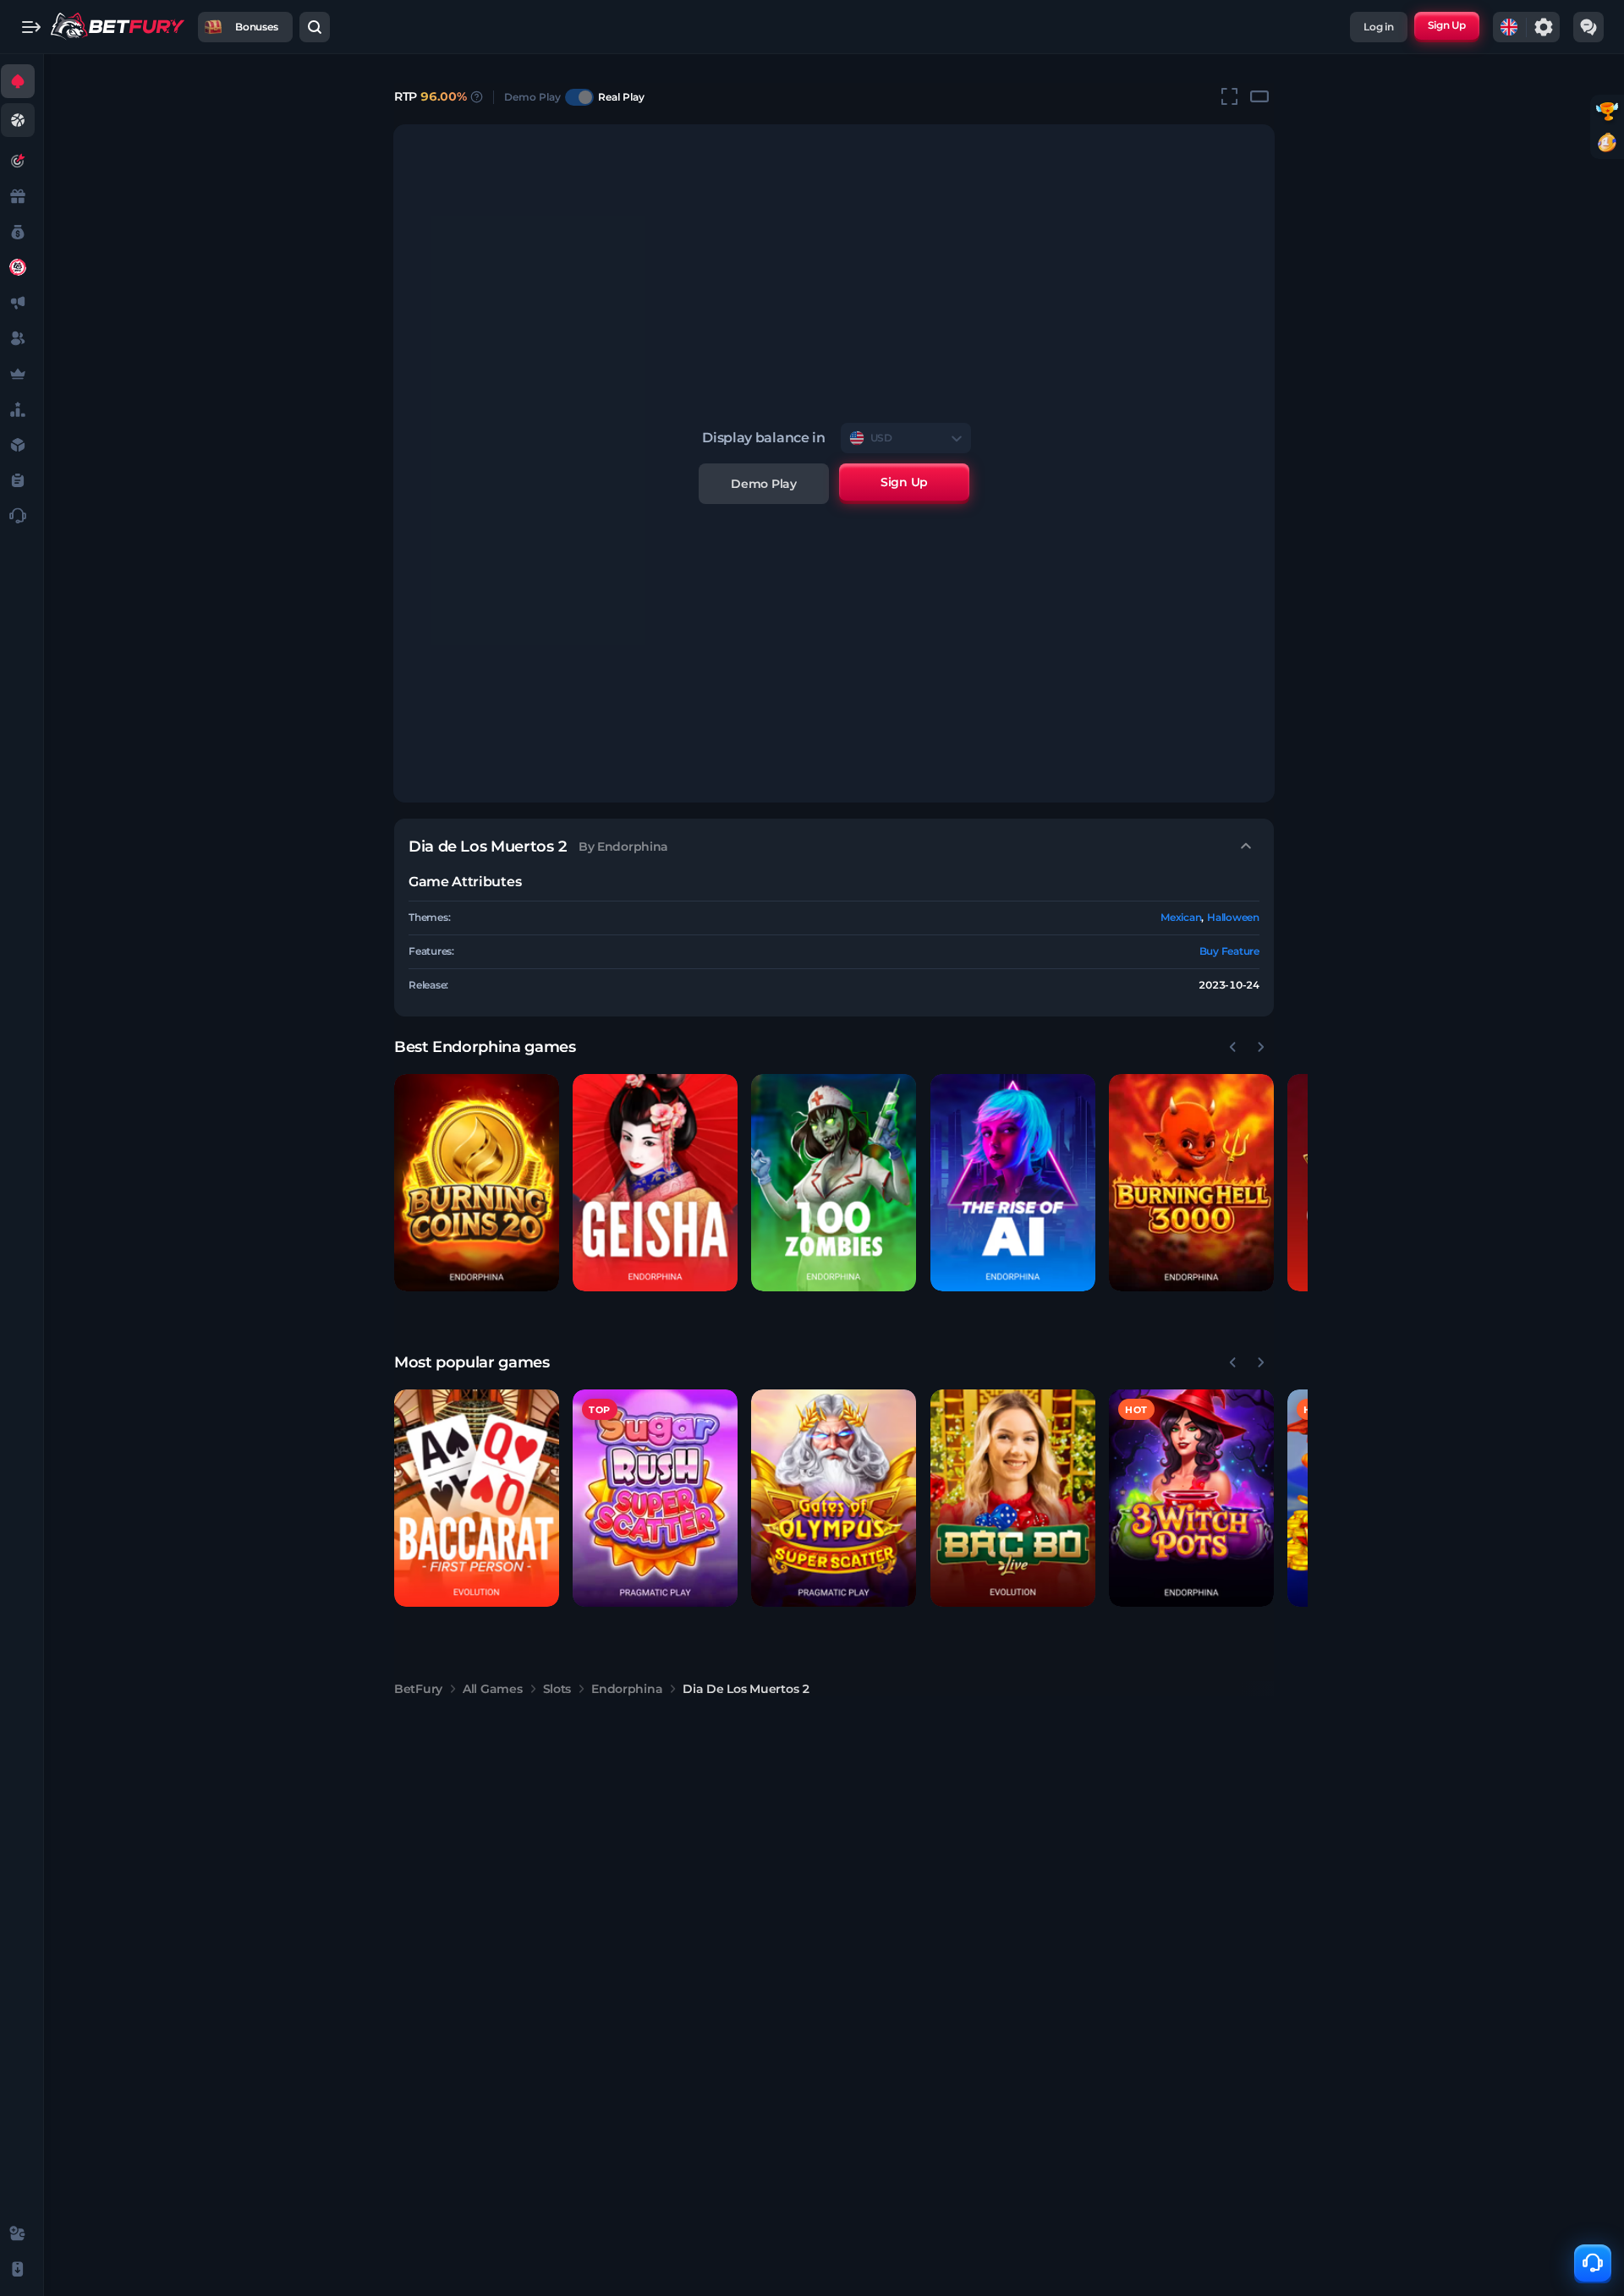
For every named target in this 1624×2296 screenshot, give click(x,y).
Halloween (1233, 917)
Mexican (1181, 917)
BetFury (418, 1689)
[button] (477, 1183)
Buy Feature (1229, 951)
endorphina (627, 1689)
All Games (492, 1689)
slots (557, 1689)
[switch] (579, 97)
